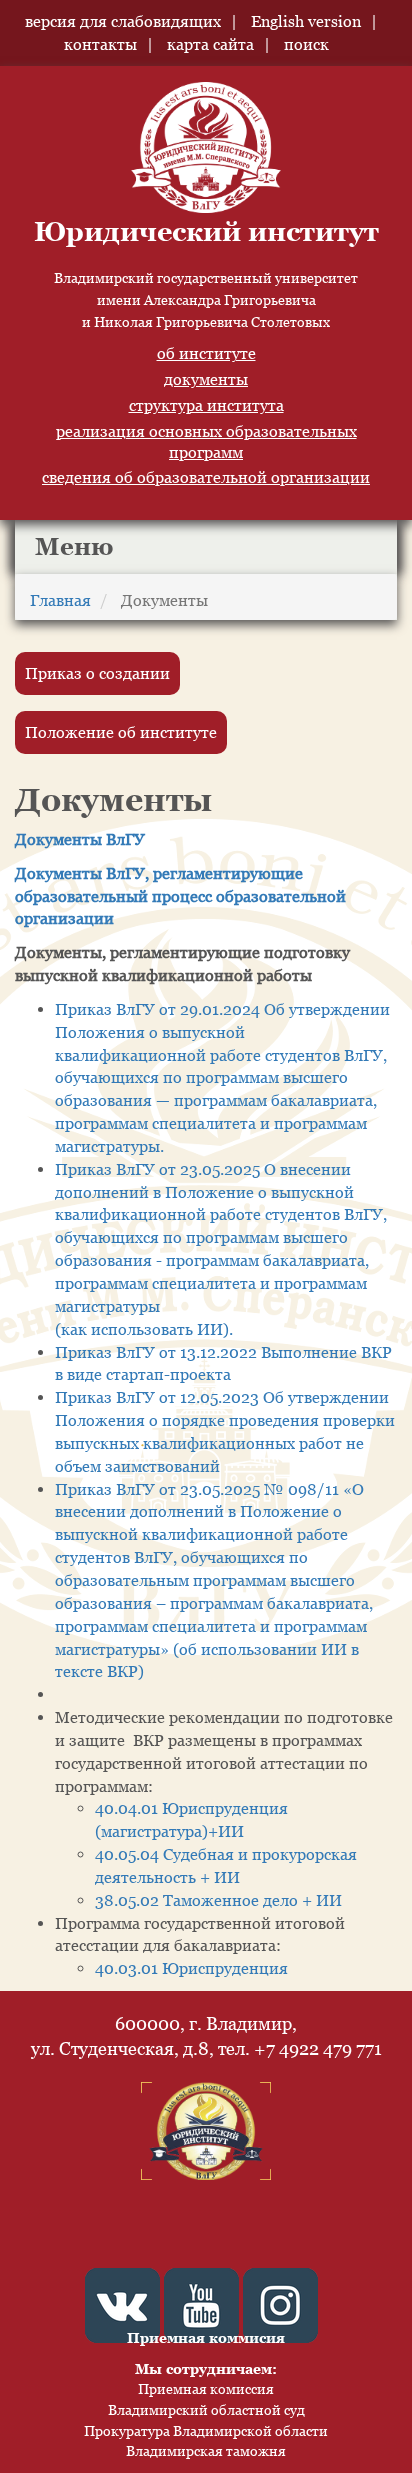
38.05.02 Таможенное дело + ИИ (218, 1900)
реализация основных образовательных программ (206, 441)
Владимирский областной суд (206, 2409)
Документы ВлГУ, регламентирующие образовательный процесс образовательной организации (180, 896)
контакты (100, 44)
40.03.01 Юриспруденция (191, 1968)
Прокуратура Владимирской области (206, 2430)
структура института (206, 405)
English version (306, 21)
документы (206, 379)
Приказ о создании (97, 673)
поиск (306, 44)
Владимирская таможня (206, 2450)
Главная (60, 600)
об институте (206, 353)
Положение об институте (121, 732)
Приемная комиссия (206, 2388)
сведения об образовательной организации (206, 477)
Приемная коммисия (206, 2337)
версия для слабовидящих (123, 21)
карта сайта (210, 44)
